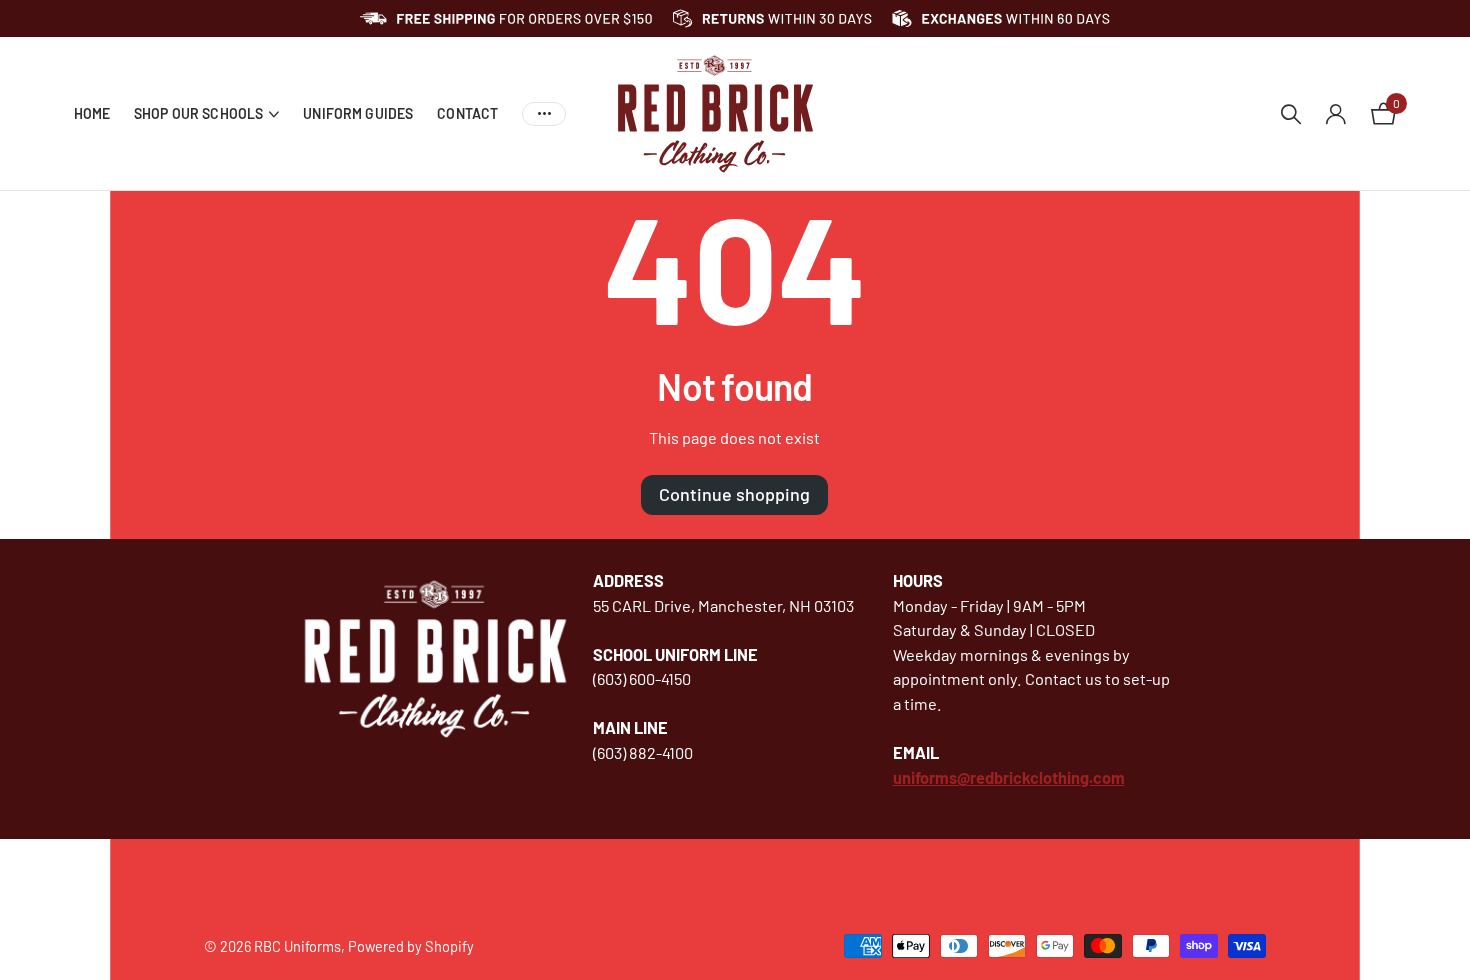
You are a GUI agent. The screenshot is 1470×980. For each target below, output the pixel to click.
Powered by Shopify (411, 946)
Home (92, 113)
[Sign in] (1336, 114)
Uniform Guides (358, 113)
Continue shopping (734, 494)
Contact (467, 113)
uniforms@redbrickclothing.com (1009, 777)
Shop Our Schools (198, 113)
